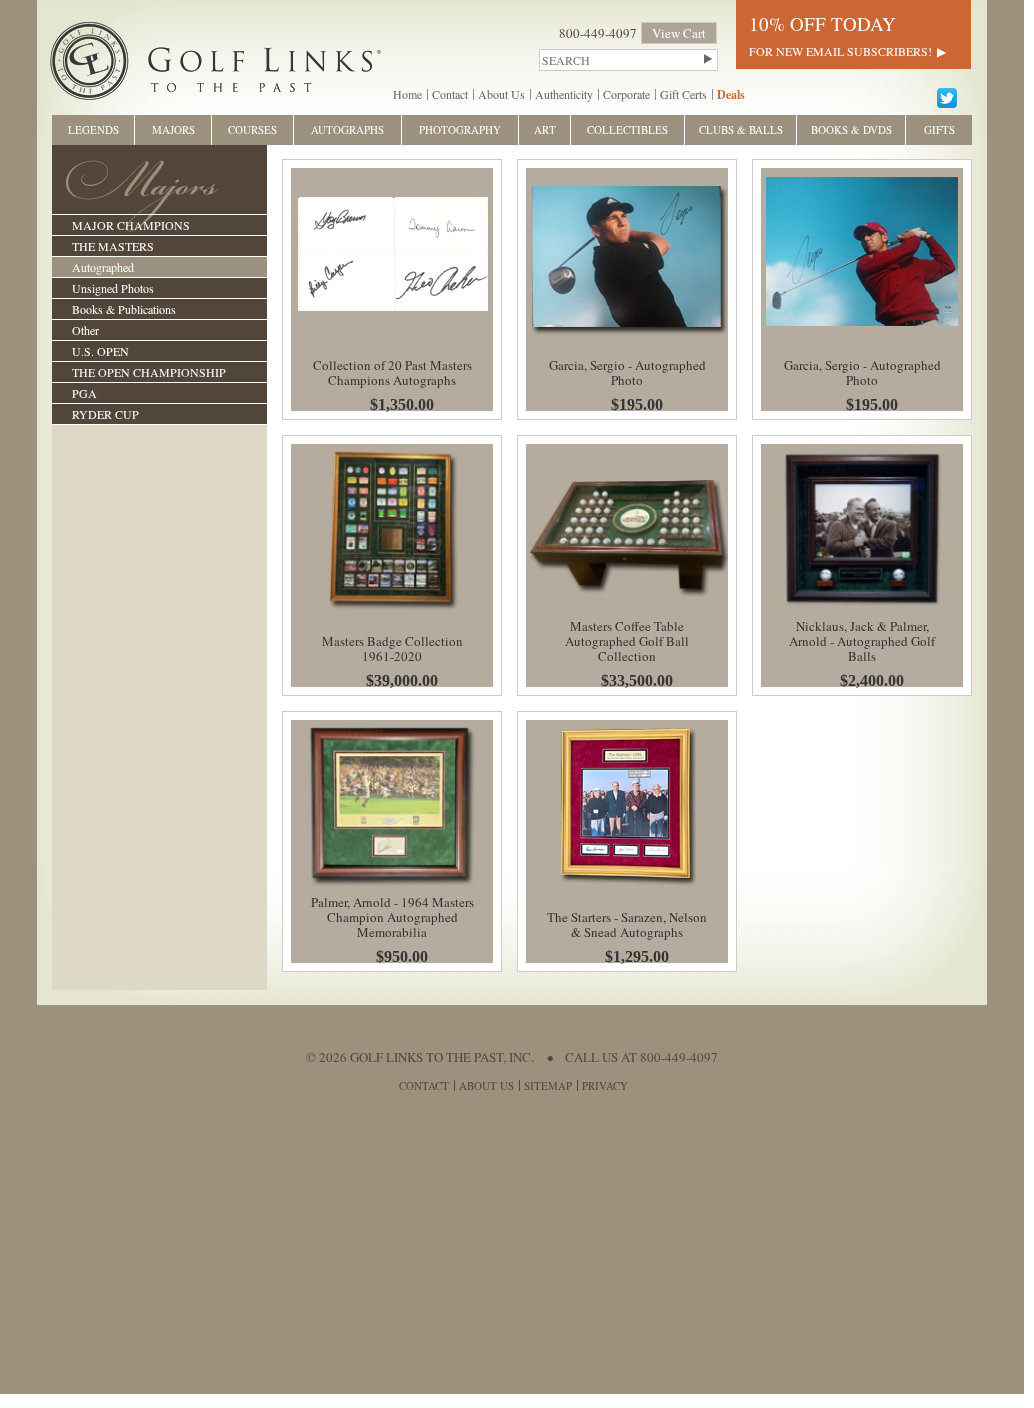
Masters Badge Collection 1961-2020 (392, 648)
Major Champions (131, 225)
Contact (450, 94)
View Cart (679, 33)
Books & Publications (124, 309)
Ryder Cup (105, 414)
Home (407, 94)
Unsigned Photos (113, 288)
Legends (93, 129)
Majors (173, 129)
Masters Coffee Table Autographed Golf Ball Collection (627, 641)
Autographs (347, 129)
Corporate (626, 94)
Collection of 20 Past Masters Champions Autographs (392, 372)
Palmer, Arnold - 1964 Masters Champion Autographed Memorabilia (392, 917)
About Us (501, 94)
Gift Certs (683, 94)
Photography (460, 129)
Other (85, 330)
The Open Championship (149, 372)
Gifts (939, 129)
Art (545, 129)
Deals (731, 94)
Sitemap (548, 1085)
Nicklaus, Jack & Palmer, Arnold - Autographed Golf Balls (862, 641)
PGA (84, 393)
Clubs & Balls (741, 129)
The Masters (113, 246)
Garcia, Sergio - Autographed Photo (627, 372)
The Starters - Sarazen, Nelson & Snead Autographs (627, 924)
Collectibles (627, 129)
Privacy (605, 1085)
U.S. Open (100, 351)
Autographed (103, 267)
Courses (252, 129)
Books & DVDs (851, 129)
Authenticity (564, 94)
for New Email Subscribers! (840, 51)
